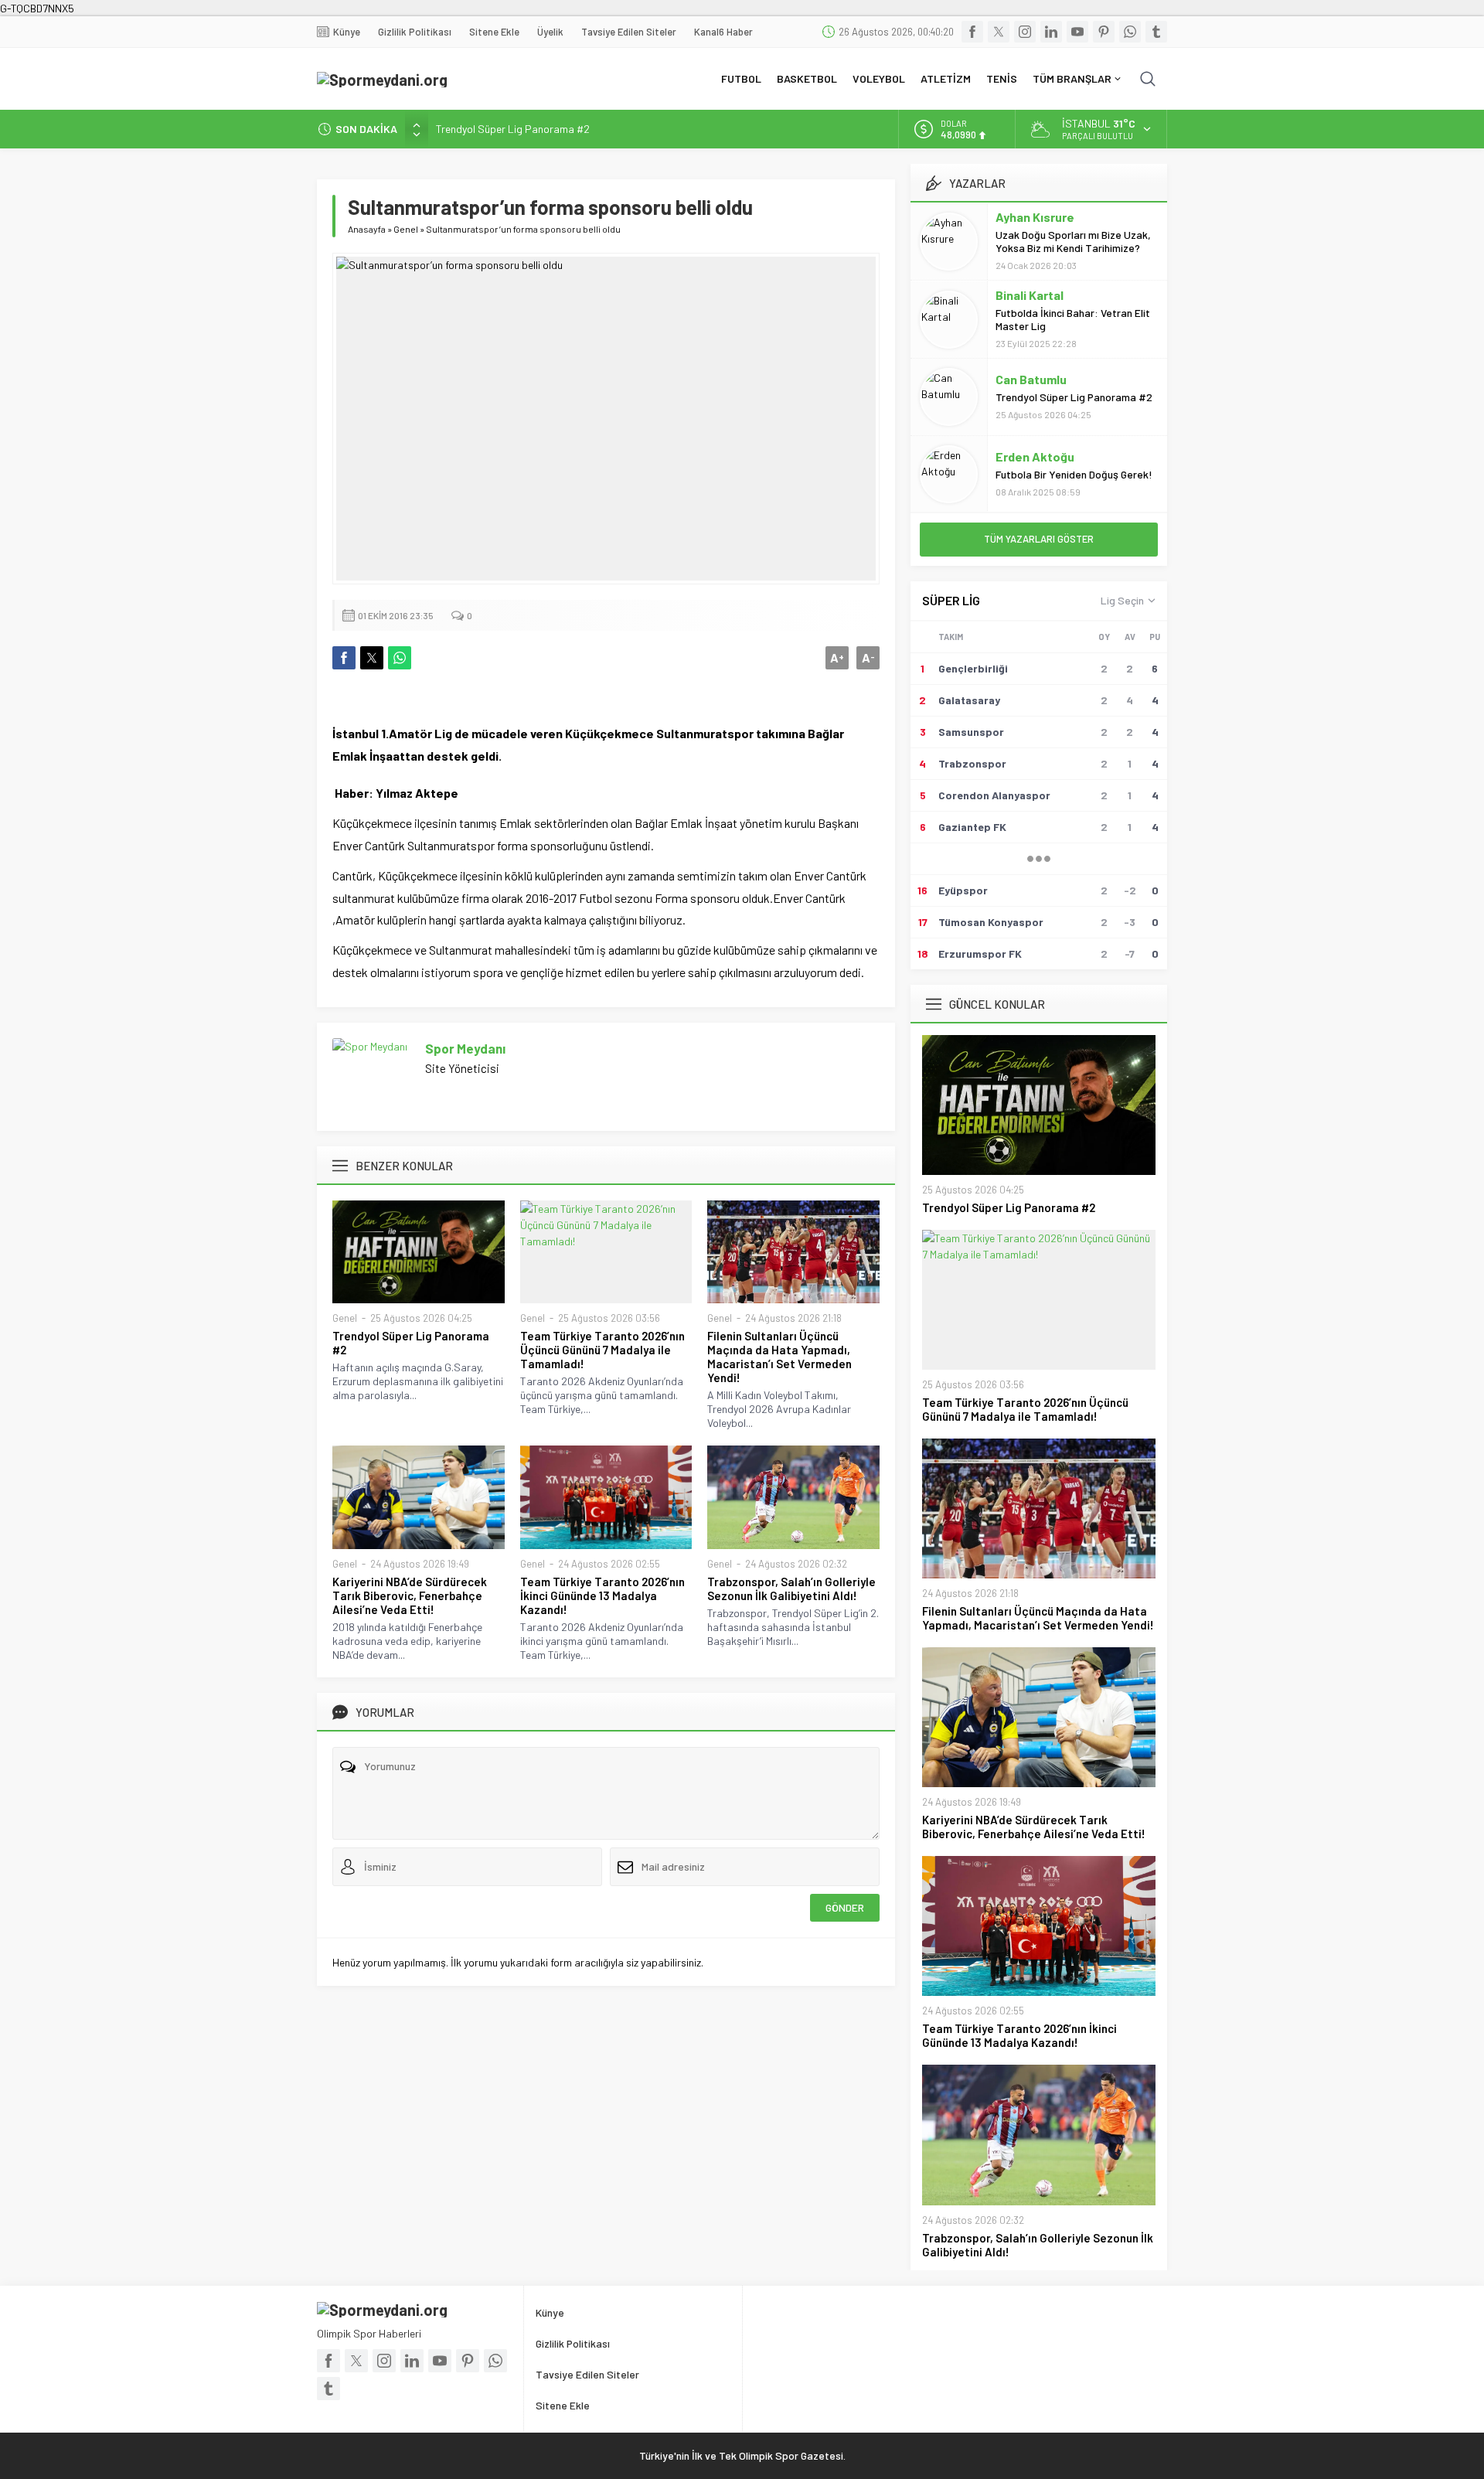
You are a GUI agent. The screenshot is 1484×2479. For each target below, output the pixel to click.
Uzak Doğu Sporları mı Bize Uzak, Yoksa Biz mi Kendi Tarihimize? (1073, 241)
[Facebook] (972, 32)
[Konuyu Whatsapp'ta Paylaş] (400, 658)
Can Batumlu (1031, 379)
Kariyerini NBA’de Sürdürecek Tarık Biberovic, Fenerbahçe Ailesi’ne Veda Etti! (410, 1595)
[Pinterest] (1104, 32)
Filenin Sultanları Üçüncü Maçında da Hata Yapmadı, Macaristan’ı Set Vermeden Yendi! (779, 1357)
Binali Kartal (1030, 295)
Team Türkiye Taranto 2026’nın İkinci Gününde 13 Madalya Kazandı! (602, 1595)
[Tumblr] (1156, 32)
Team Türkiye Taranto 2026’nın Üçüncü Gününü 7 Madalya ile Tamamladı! (602, 1350)
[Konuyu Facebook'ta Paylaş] (344, 658)
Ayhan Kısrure (1035, 217)
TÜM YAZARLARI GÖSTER (1039, 539)
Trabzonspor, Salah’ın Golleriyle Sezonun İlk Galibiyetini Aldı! (791, 1589)
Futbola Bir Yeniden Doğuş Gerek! (1074, 474)
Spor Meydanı (465, 1048)
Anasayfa (367, 229)
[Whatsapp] (1130, 32)
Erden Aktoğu (1035, 456)
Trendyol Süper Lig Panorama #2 (513, 129)
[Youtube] (1077, 32)
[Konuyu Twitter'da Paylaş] (372, 658)
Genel (406, 229)
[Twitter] (999, 32)
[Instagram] (1025, 32)
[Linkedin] (1051, 32)
